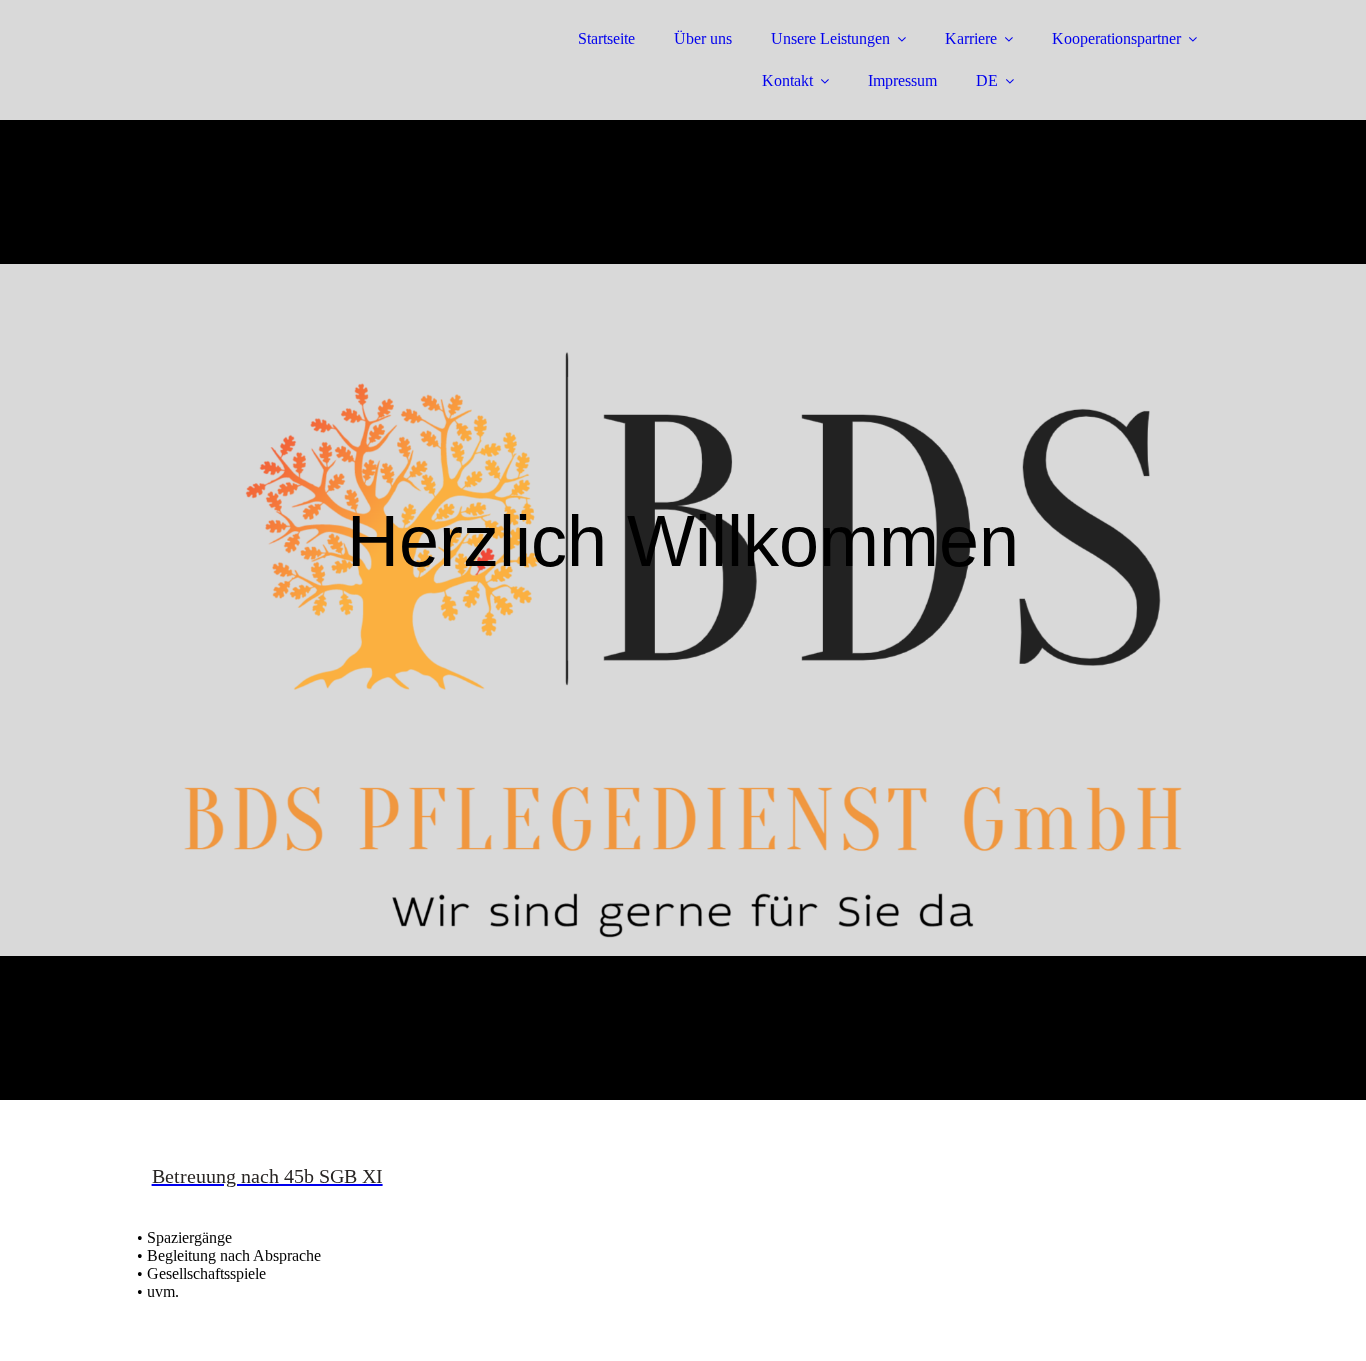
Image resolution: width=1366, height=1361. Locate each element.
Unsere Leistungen (830, 38)
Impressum (902, 80)
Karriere (971, 38)
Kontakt (787, 80)
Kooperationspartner (1116, 38)
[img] (312, 70)
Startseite (606, 38)
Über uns (703, 38)
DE (987, 80)
